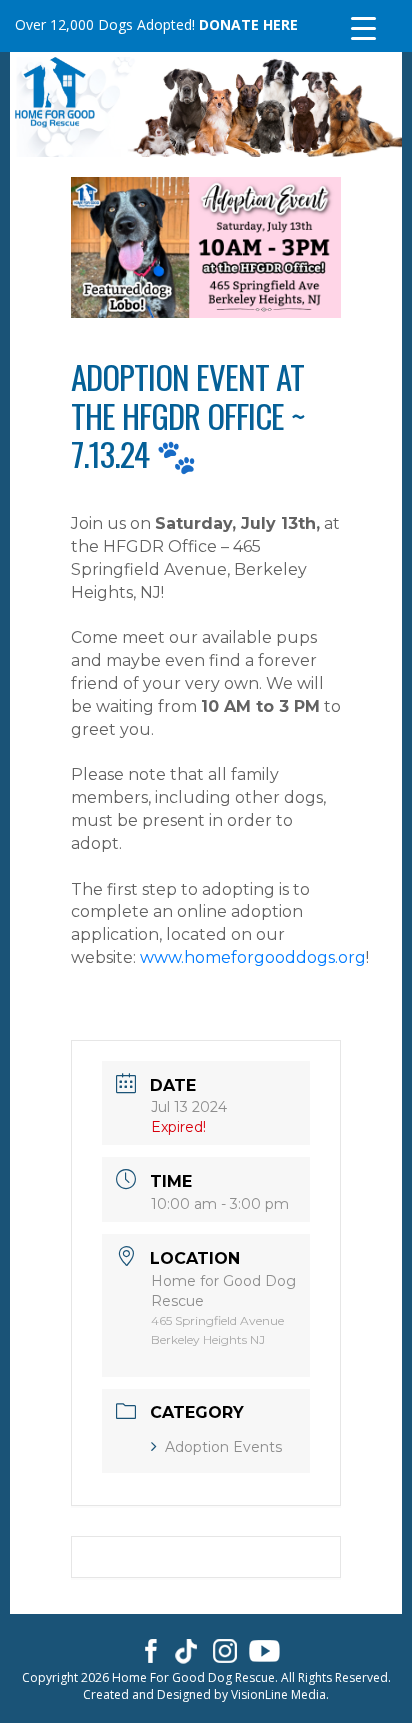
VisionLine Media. (280, 1694)
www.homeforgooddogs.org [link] (253, 957)
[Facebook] (147, 1650)
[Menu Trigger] (363, 27)
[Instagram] (225, 1650)
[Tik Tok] (186, 1650)
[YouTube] (264, 1650)
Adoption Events (223, 1447)
